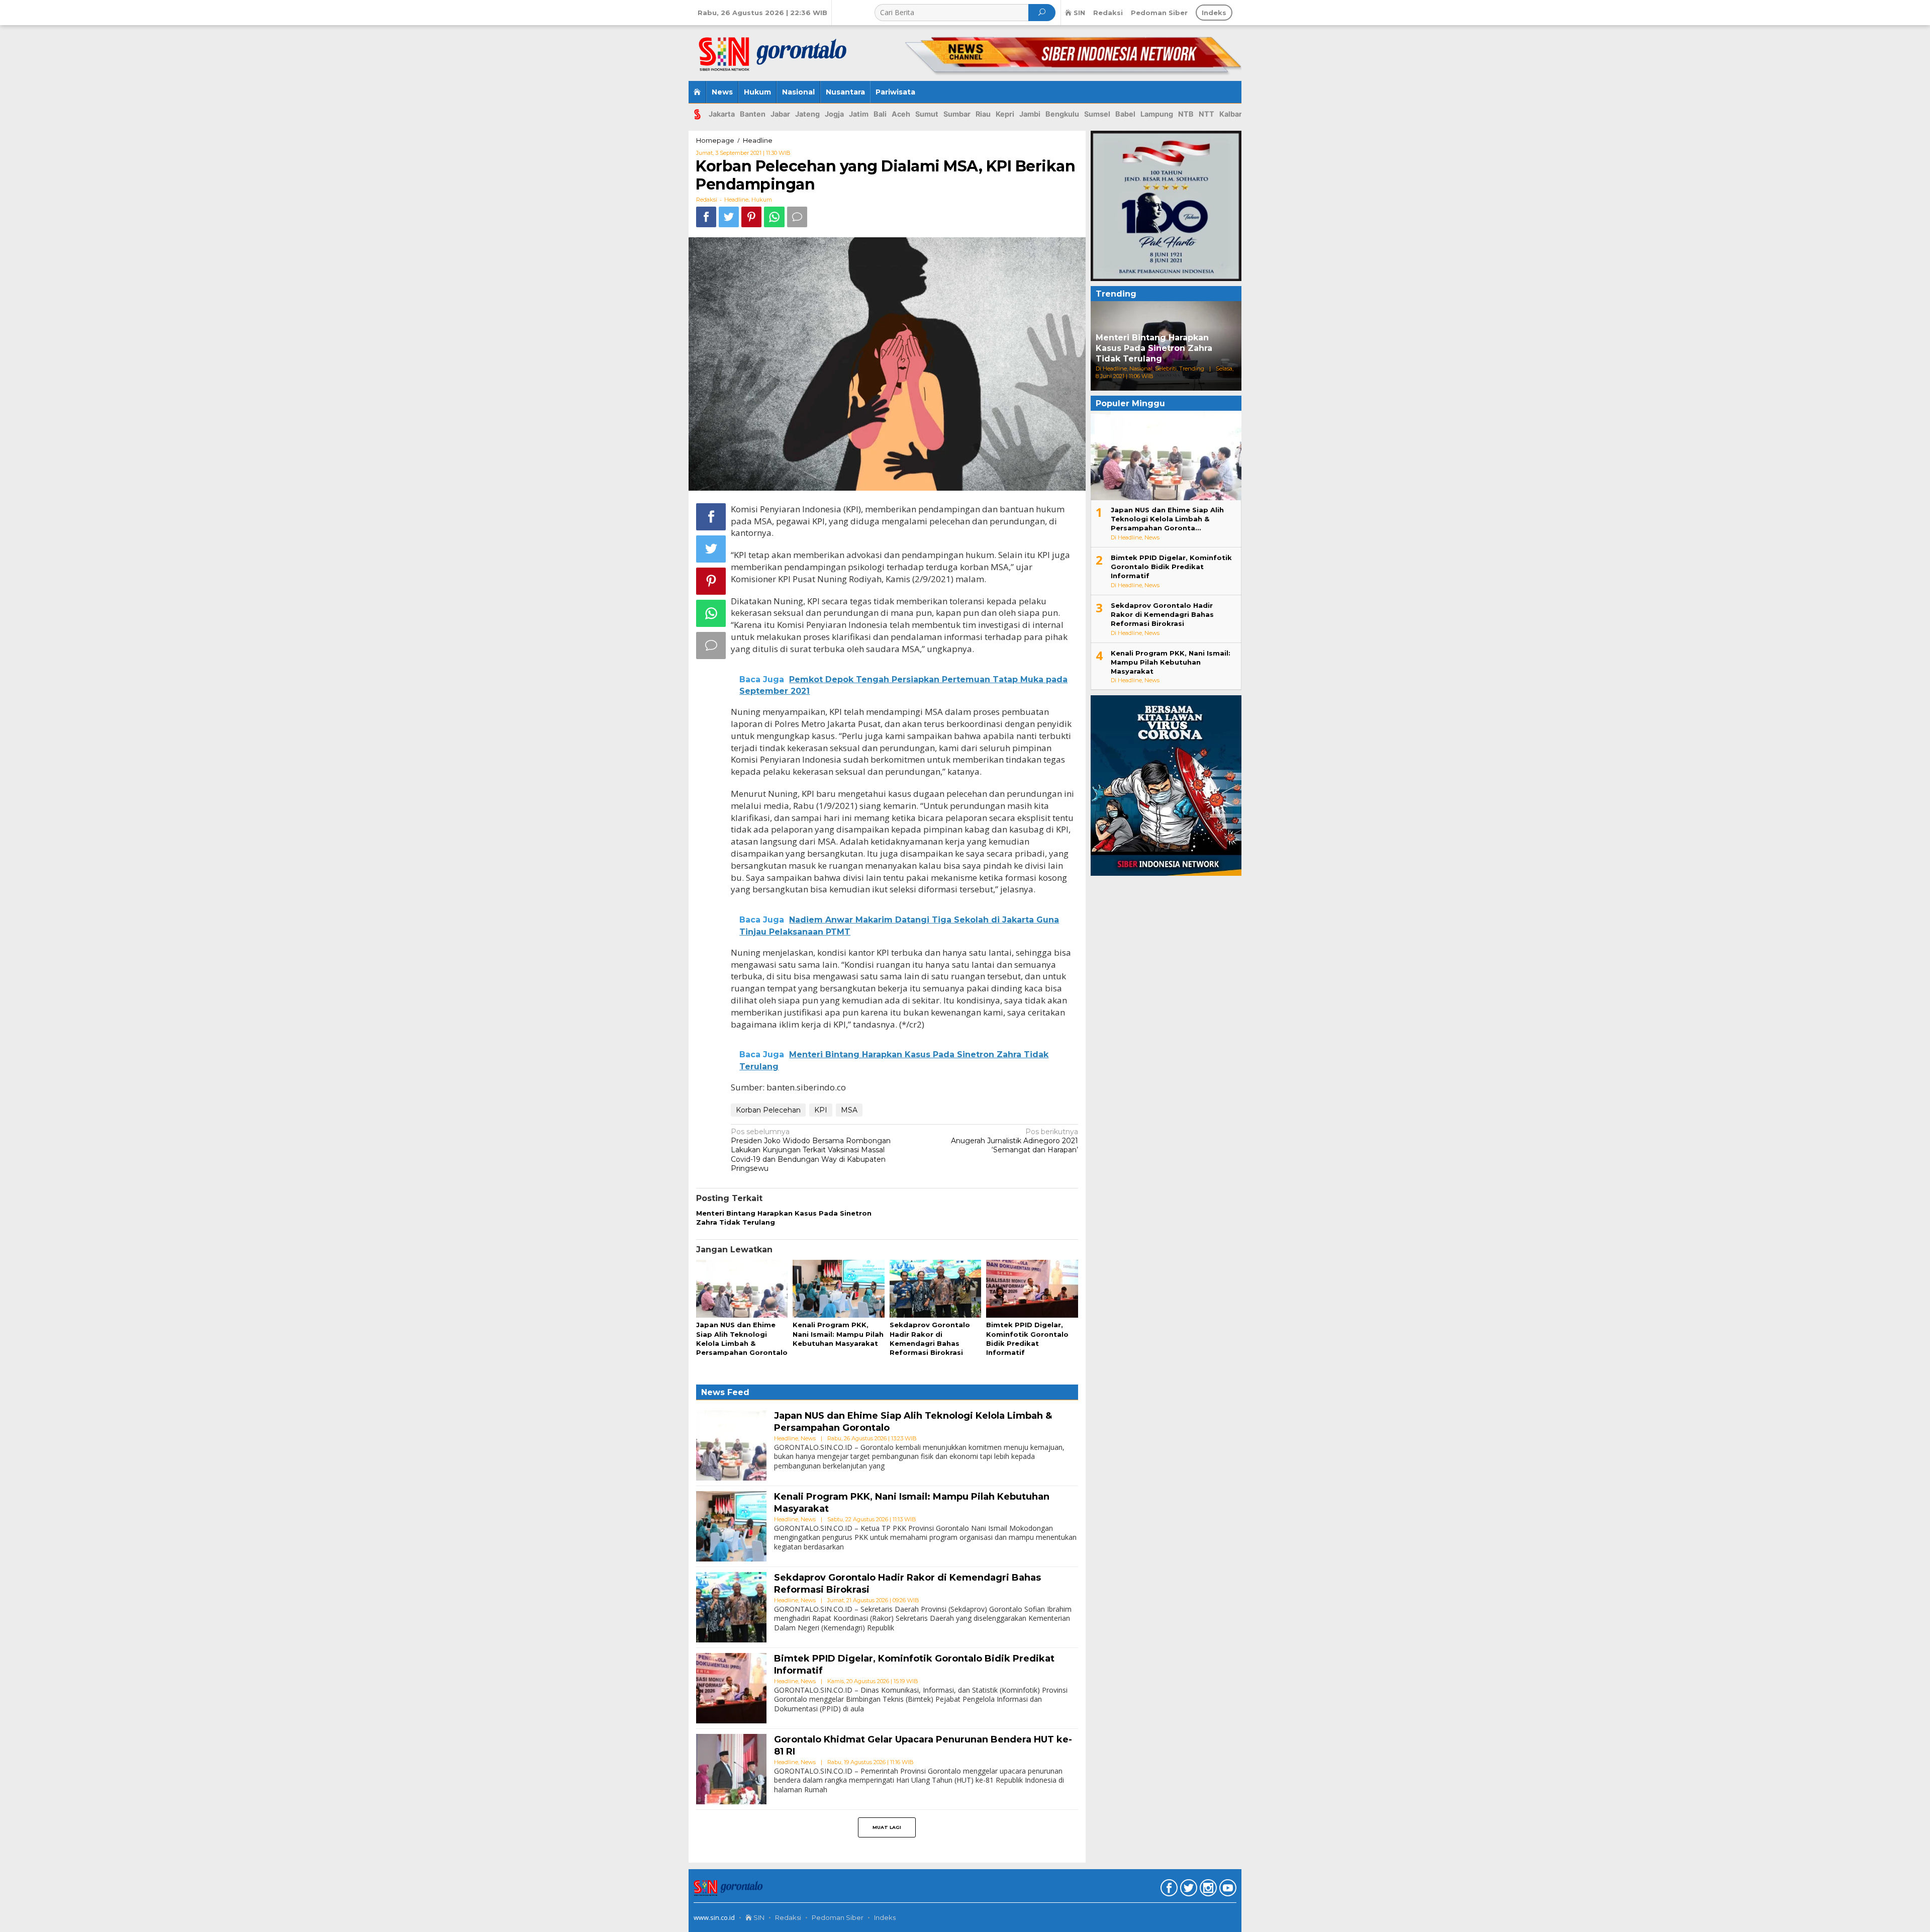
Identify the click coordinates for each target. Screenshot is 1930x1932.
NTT (1207, 114)
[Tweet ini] (729, 217)
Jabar (780, 114)
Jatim (859, 114)
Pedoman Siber (838, 1917)
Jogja (834, 114)
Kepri (1005, 114)
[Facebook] (1168, 1890)
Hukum (762, 200)
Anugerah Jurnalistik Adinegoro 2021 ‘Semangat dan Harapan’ (1015, 1141)
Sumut (927, 114)
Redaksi (788, 1917)
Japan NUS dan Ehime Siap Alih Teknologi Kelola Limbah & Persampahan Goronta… (1167, 519)
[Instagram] (1207, 1890)
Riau (983, 114)
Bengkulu (1062, 114)
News (808, 1438)
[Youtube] (1227, 1890)
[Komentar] (797, 217)
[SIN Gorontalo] (774, 49)
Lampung (1157, 114)
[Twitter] (1187, 1890)
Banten (753, 114)
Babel (1125, 114)
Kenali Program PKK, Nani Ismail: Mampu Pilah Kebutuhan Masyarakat (838, 1334)
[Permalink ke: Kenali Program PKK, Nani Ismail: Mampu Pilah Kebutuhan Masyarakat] (838, 1290)
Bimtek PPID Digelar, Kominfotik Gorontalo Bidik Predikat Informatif (1171, 567)
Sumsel (1097, 114)
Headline (736, 200)
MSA (849, 1110)
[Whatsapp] (774, 217)
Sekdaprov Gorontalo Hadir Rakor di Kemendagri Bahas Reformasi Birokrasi (1162, 614)
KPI (821, 1110)
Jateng (807, 114)
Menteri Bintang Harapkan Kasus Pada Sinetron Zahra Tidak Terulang (1154, 348)
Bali (880, 114)
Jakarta (722, 114)
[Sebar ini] (706, 217)
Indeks (885, 1917)
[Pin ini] (751, 217)
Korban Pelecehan (768, 1110)
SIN (758, 1917)
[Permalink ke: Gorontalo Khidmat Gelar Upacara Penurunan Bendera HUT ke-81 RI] (731, 1769)
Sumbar (957, 114)
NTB (1186, 114)
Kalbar (1231, 114)
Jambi (1030, 114)
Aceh (901, 114)
